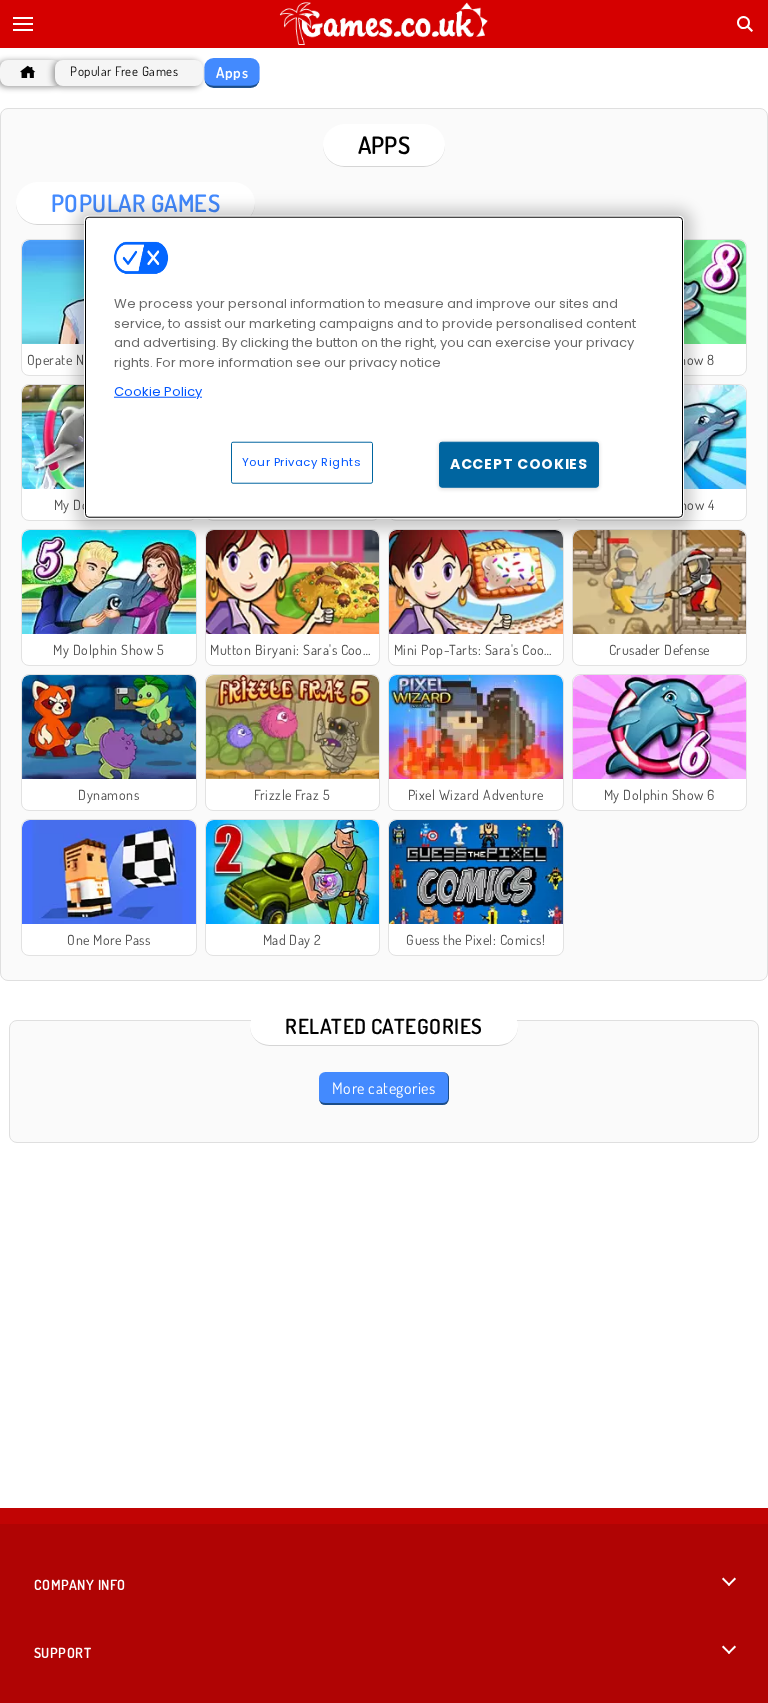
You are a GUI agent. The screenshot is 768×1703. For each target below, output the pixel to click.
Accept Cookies (519, 464)
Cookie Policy (158, 391)
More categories (383, 1088)
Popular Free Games (124, 71)
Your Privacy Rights (302, 462)
